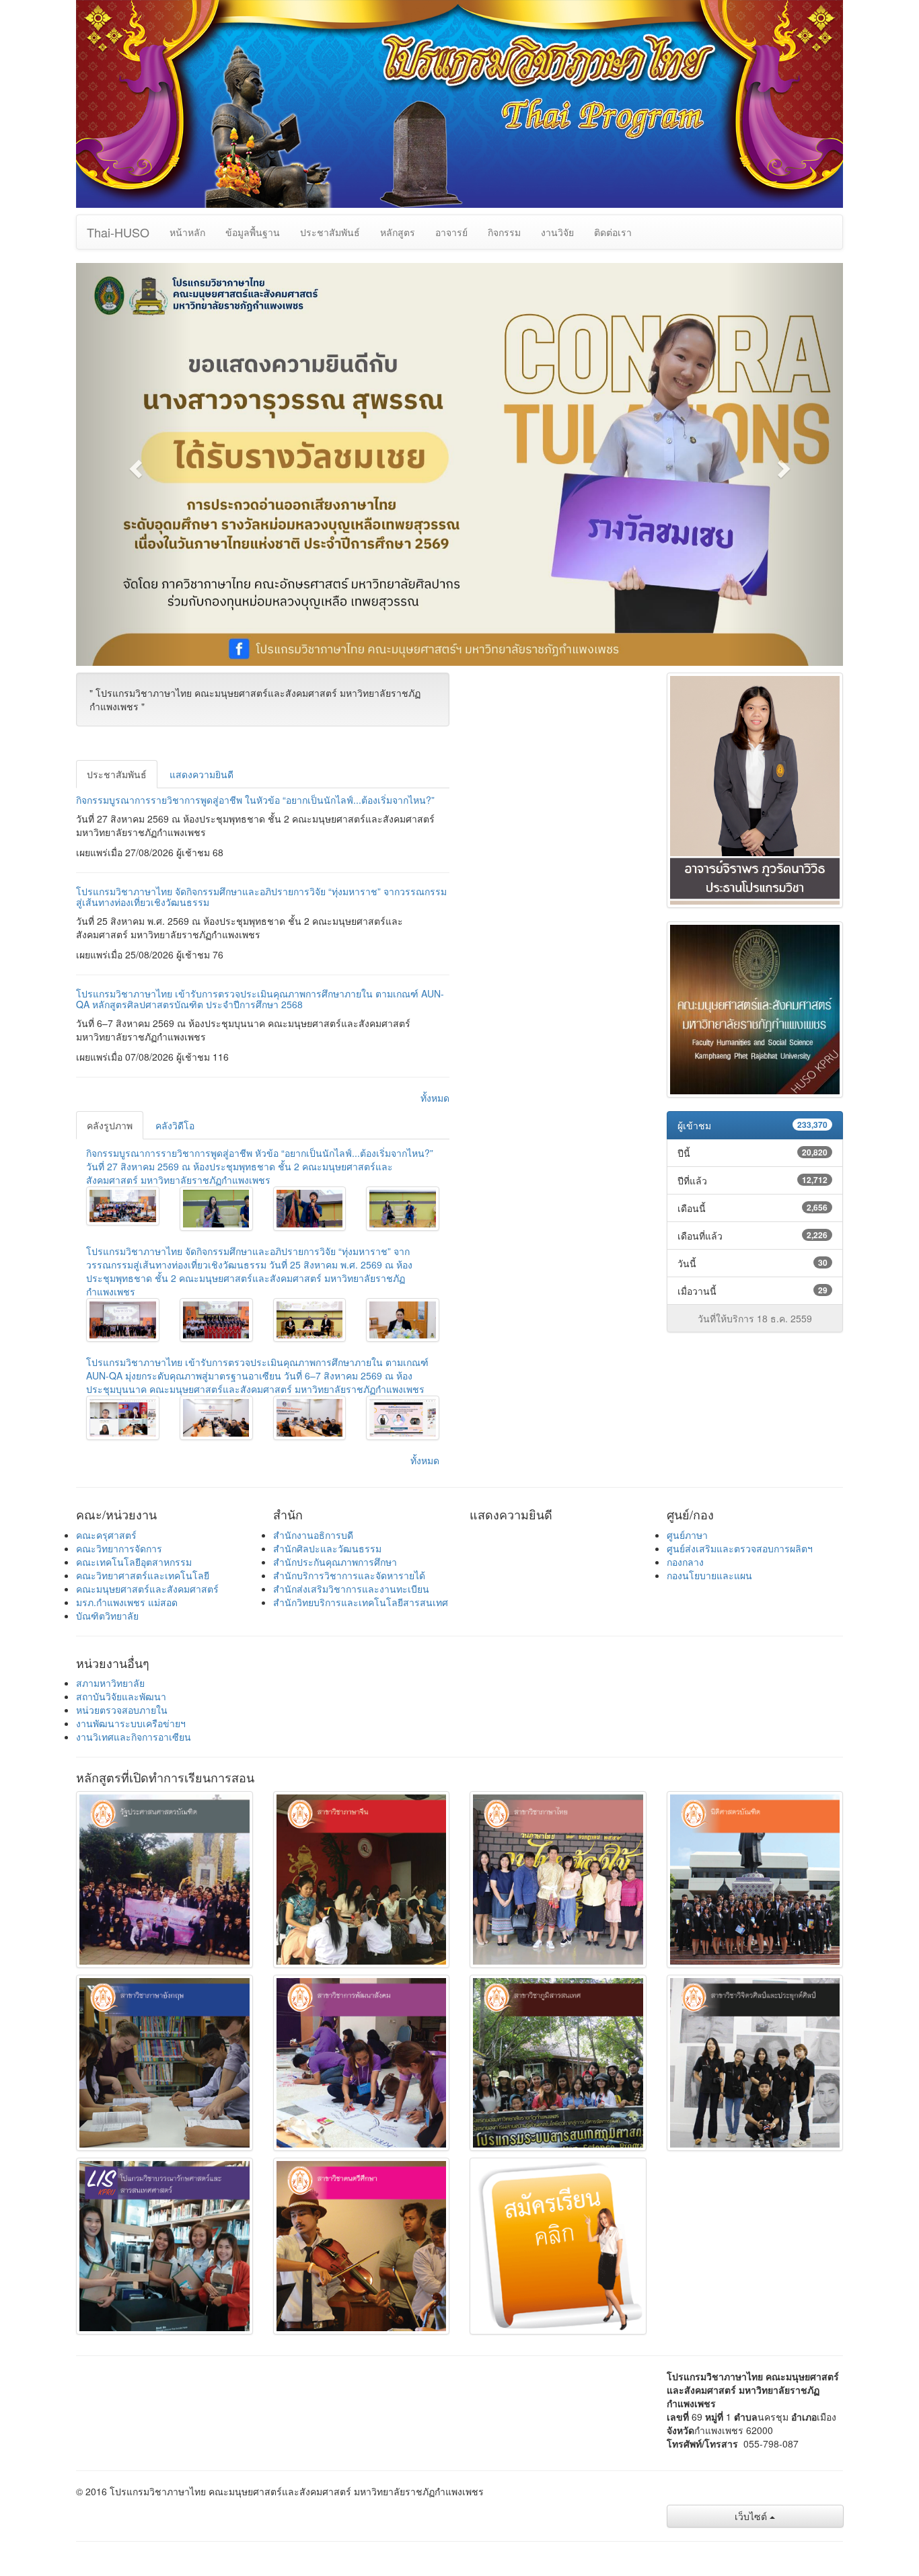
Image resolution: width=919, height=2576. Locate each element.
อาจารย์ (451, 232)
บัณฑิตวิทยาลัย (107, 1616)
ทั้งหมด (435, 1098)
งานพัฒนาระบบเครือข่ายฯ (131, 1723)
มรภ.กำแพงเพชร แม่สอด (127, 1602)
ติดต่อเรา (613, 232)
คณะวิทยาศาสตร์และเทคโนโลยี (143, 1575)
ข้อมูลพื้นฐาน (253, 232)
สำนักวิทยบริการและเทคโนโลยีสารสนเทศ (361, 1602)
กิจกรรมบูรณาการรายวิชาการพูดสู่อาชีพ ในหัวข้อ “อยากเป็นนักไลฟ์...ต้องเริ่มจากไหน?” (255, 800)
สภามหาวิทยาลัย (110, 1683)
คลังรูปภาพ (110, 1125)
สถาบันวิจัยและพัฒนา (121, 1696)
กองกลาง (685, 1562)
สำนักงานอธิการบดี (313, 1535)
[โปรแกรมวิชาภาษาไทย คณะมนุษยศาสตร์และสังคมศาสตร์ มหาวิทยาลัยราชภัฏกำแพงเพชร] (123, 1206)
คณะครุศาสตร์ (106, 1535)
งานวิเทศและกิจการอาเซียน (134, 1737)
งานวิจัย (557, 232)
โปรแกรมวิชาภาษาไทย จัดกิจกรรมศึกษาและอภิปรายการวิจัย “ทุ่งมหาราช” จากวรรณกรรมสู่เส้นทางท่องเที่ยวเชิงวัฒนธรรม (261, 896)
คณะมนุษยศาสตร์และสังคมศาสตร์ (147, 1589)
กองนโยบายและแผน (709, 1575)
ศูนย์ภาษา (687, 1535)
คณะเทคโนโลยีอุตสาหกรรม (134, 1562)
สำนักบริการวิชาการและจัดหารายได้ (349, 1575)
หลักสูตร (398, 232)
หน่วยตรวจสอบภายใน (122, 1710)
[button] (134, 464)
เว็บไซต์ (752, 2516)
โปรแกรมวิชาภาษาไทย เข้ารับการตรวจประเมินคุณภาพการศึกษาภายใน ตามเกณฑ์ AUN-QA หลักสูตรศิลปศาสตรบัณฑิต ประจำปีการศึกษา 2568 (260, 998)
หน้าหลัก (187, 232)
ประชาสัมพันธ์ (330, 232)
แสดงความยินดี (201, 774)
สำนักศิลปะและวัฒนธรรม (327, 1548)
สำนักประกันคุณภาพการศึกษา (335, 1562)
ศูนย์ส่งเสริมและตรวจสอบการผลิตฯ (740, 1548)
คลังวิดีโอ (175, 1125)
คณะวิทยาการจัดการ (119, 1548)
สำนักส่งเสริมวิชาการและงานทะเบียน (351, 1589)
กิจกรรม (504, 232)
